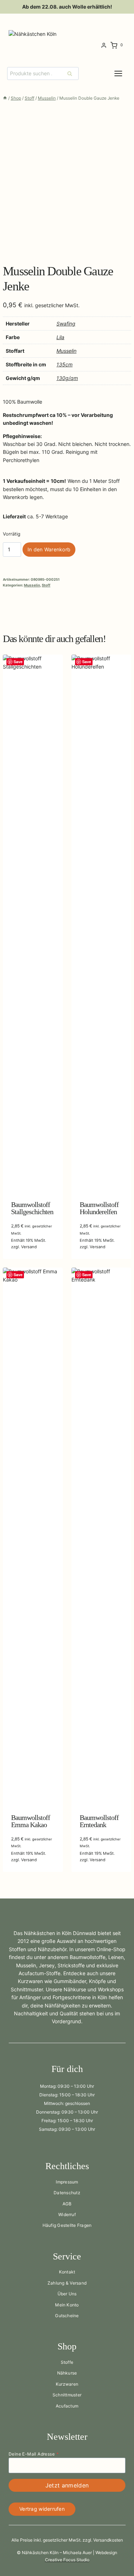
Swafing (66, 324)
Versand (29, 1247)
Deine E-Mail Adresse (34, 2454)
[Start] (5, 98)
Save (18, 662)
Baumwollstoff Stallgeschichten (32, 1208)
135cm (64, 364)
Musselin (66, 351)
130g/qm (67, 378)
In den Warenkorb (49, 549)
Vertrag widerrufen (42, 2509)
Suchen (72, 73)
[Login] (104, 46)
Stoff (46, 585)
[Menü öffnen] (124, 73)
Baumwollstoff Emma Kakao (31, 1821)
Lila (60, 337)
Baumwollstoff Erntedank (99, 1821)
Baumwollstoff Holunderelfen (99, 1208)
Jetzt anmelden (67, 2485)
